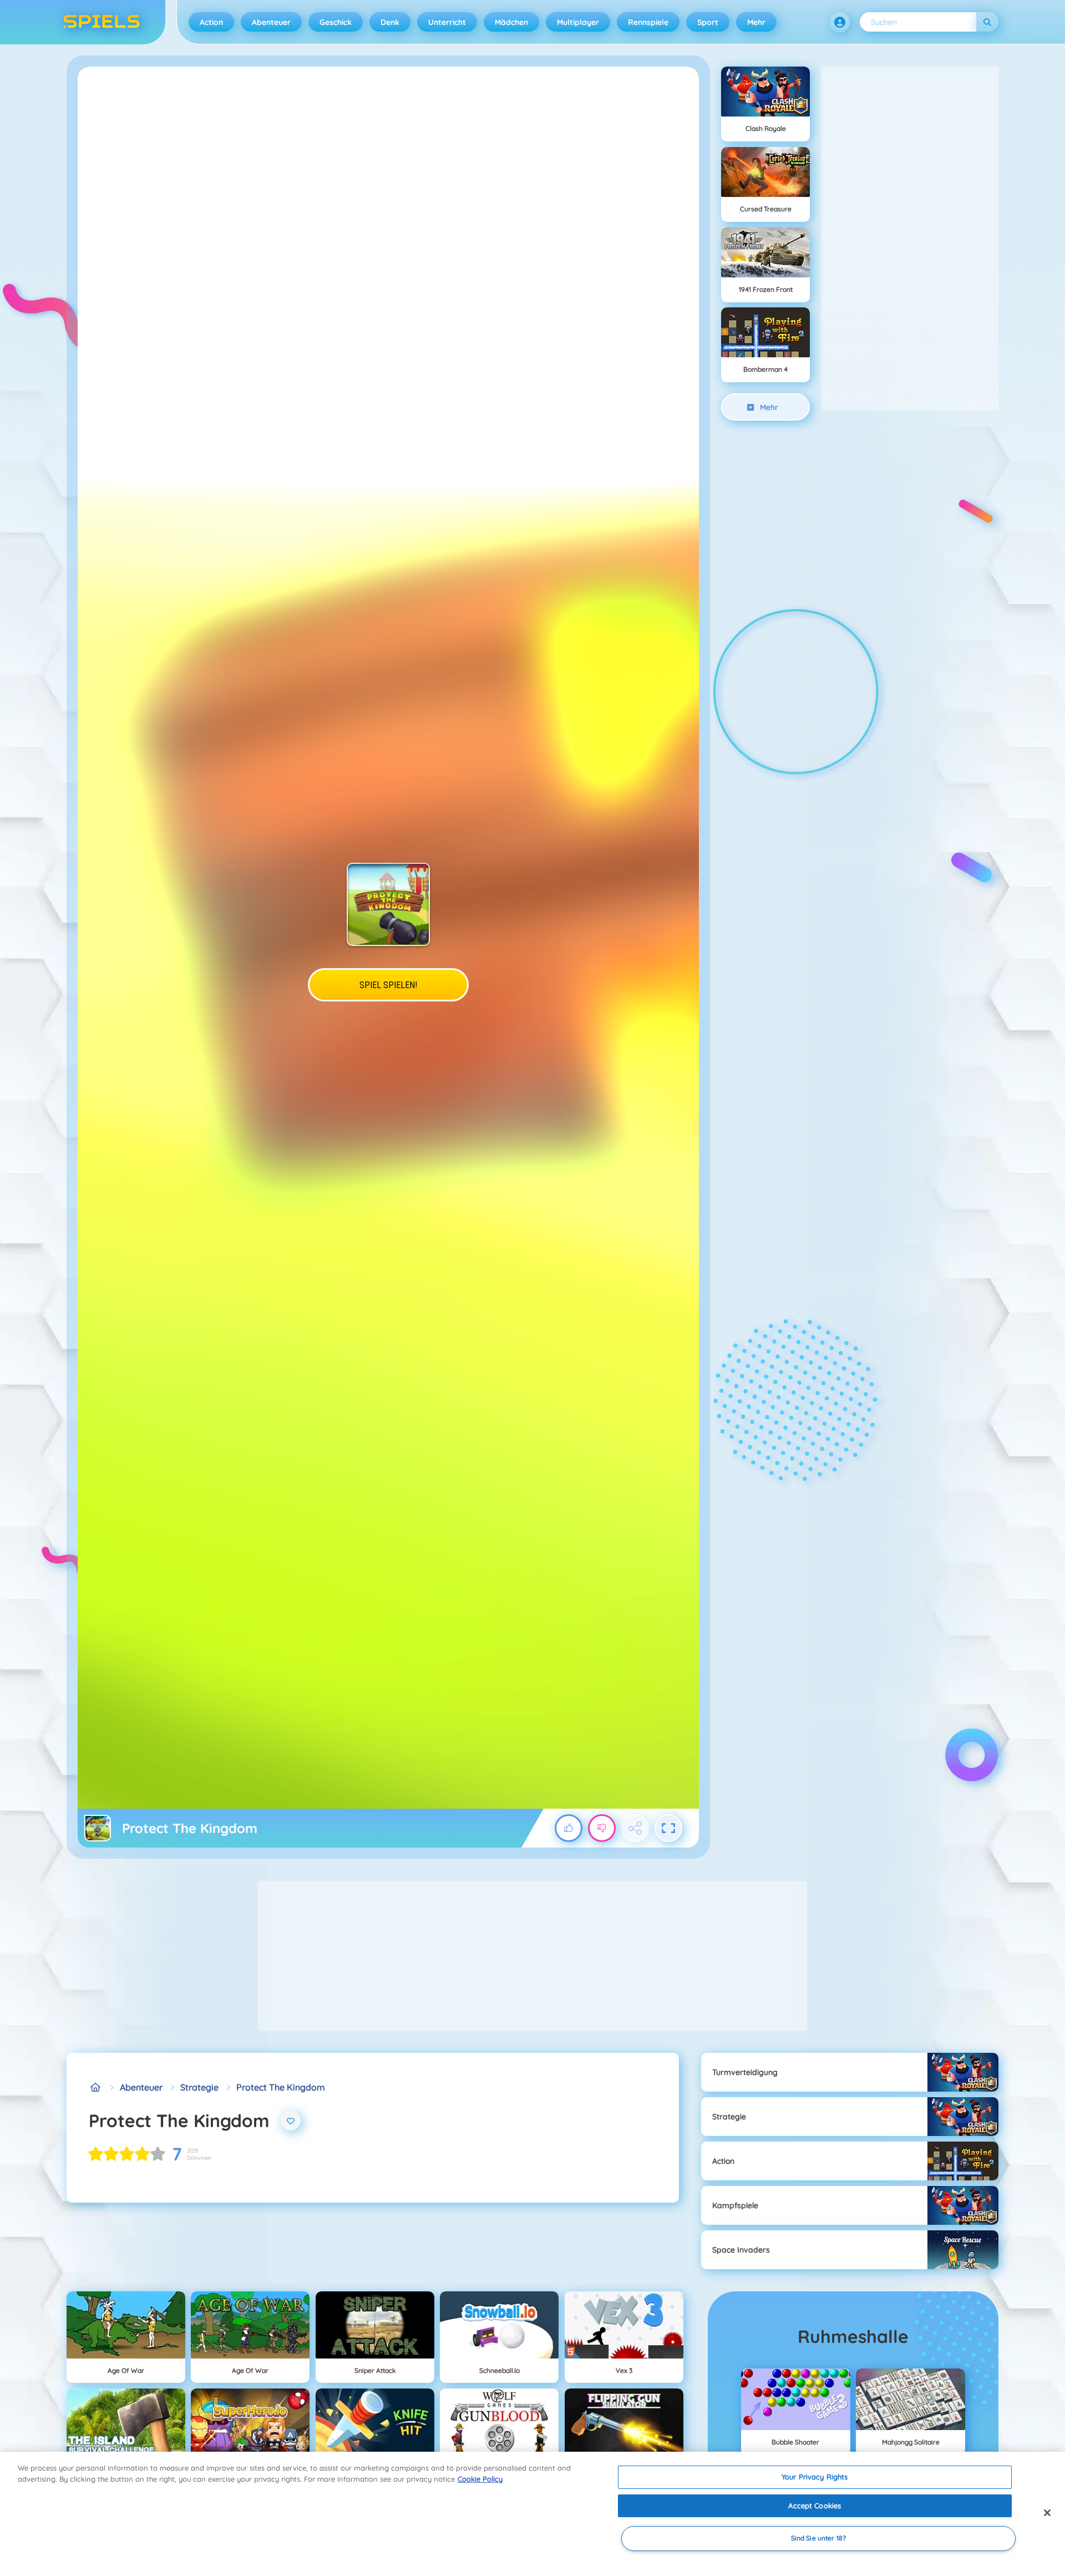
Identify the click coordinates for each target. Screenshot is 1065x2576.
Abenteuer (271, 22)
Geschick (336, 22)
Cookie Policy (480, 2479)
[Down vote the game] (602, 1828)
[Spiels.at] (95, 2087)
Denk (390, 22)
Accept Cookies (815, 2506)
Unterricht (447, 22)
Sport (708, 22)
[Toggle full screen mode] (668, 1828)
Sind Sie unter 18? (818, 2539)
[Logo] (102, 22)
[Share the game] (635, 1828)
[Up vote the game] (569, 1828)
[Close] (1047, 2513)
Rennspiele (648, 22)
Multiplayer (578, 22)
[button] (840, 22)
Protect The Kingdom (281, 2087)
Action (211, 22)
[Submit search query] (987, 22)
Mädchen (511, 22)
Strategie (199, 2087)
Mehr (756, 22)
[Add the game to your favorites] (291, 2120)
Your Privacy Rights (815, 2477)
